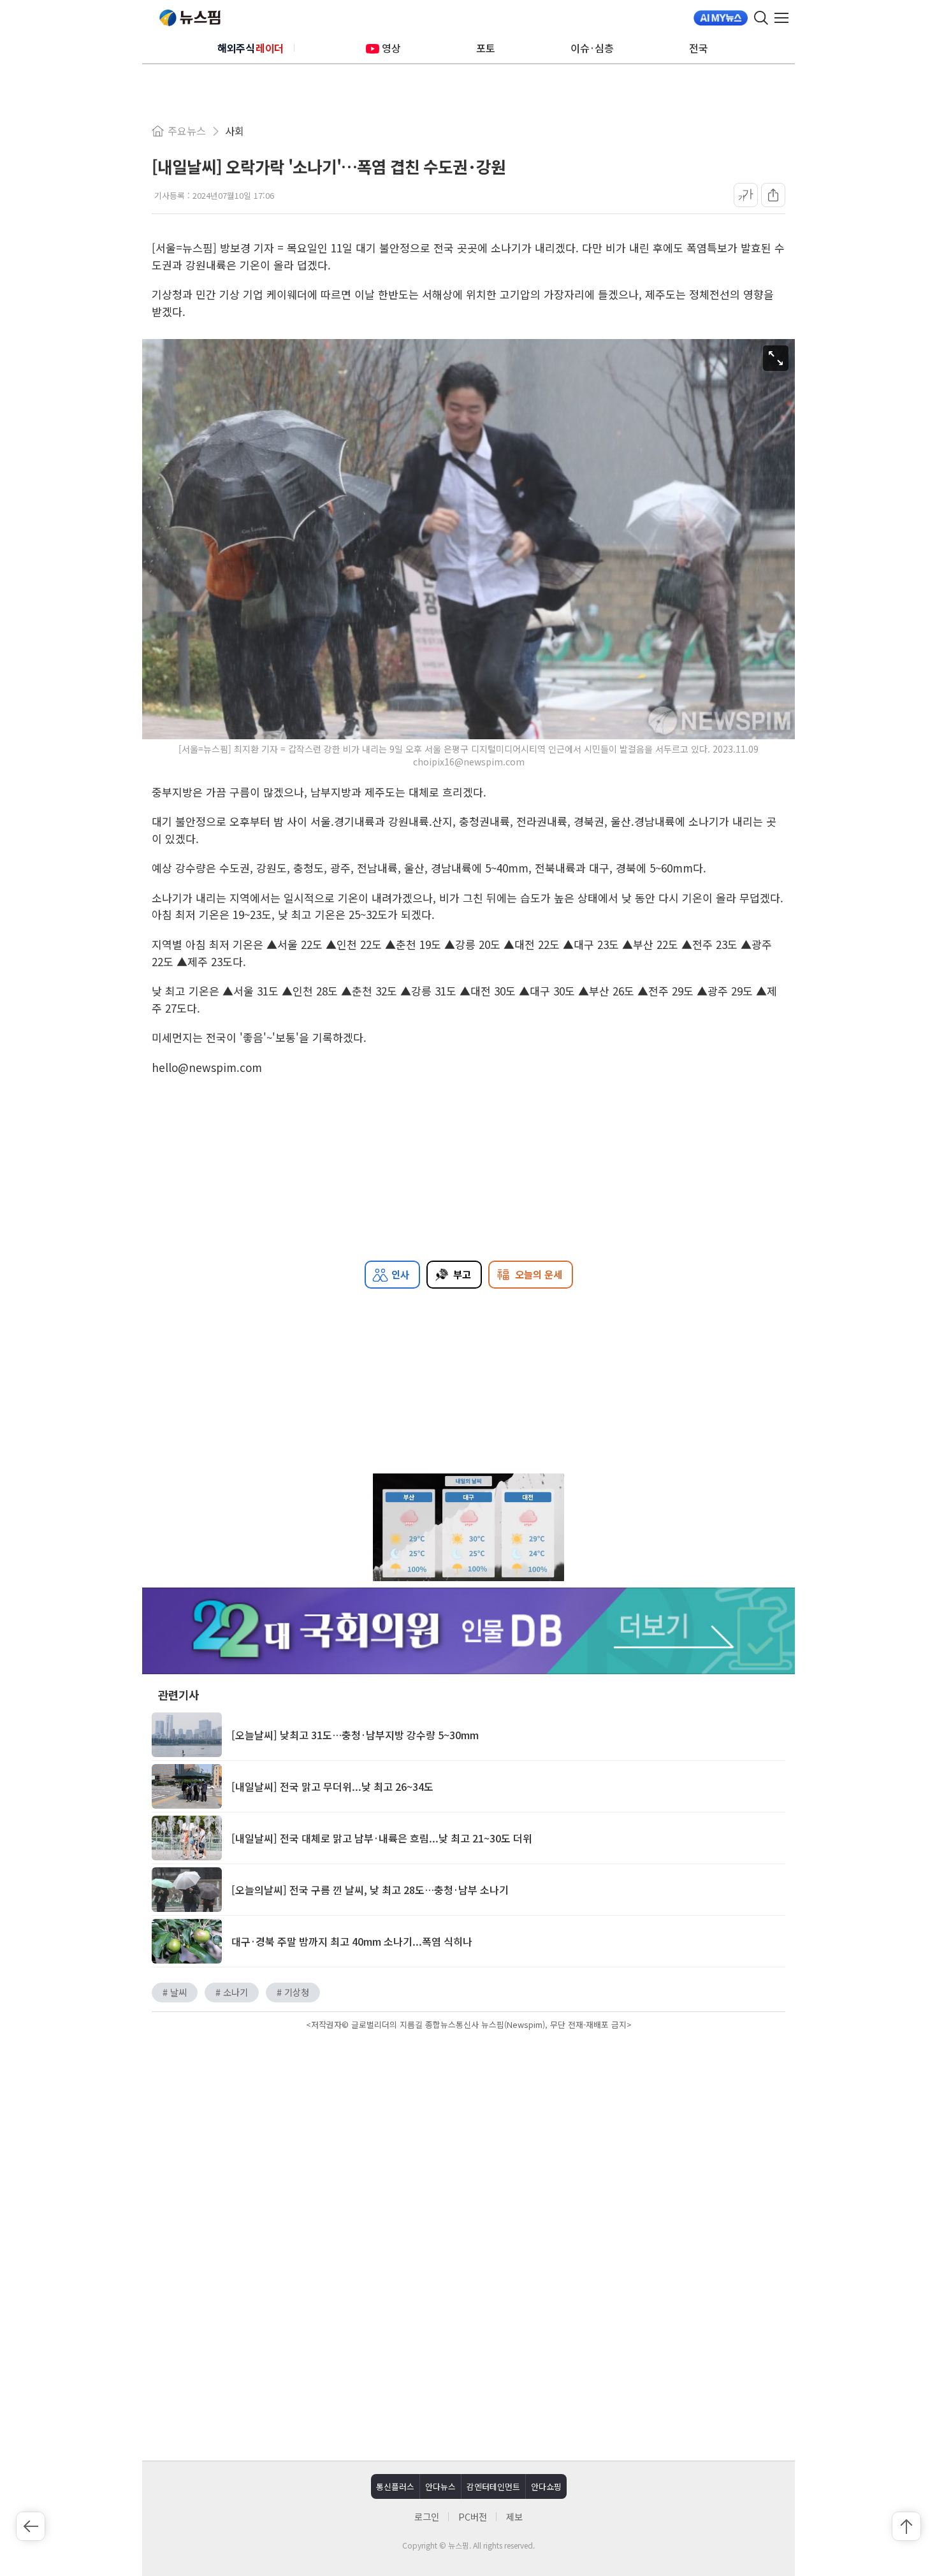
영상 (391, 48)
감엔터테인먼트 (493, 2486)
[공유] (773, 195)
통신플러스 (395, 2486)
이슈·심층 (592, 48)
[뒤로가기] (31, 2526)
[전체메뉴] (785, 18)
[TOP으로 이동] (906, 2526)
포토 (486, 48)
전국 (699, 48)
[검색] (761, 18)
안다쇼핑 (546, 2486)
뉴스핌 (190, 18)
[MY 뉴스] (721, 18)
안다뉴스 (440, 2486)
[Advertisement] (468, 2142)
